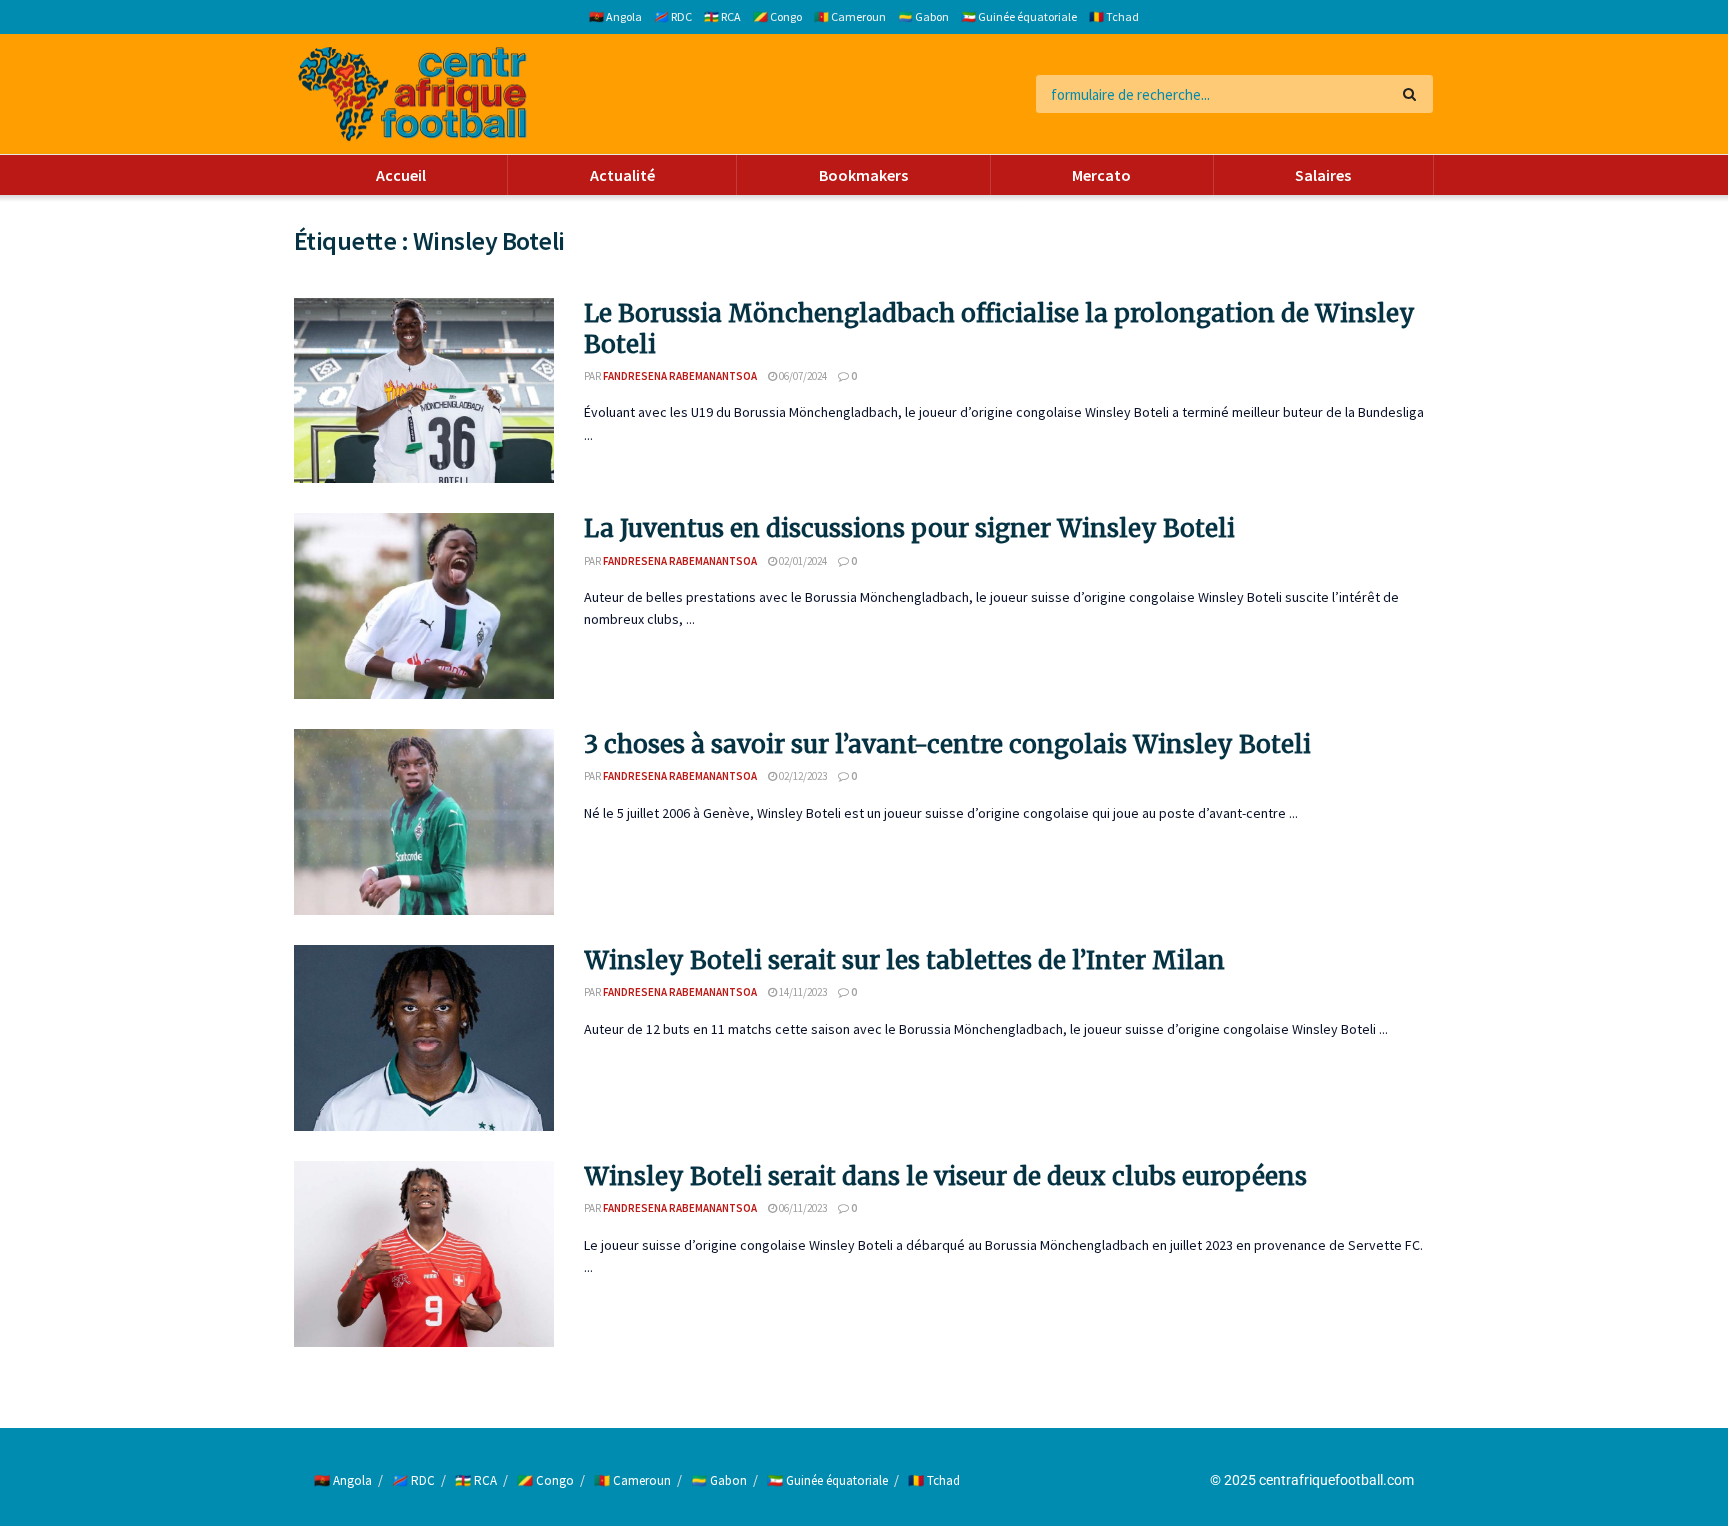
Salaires (1323, 175)
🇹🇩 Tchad (1114, 16)
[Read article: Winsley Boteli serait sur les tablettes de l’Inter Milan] (424, 1038)
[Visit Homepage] (412, 94)
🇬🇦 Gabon (923, 16)
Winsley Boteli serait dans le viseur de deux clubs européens (945, 1176)
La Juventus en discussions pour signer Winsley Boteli (909, 528)
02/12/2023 (802, 776)
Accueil (401, 175)
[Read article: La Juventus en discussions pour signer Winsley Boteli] (424, 606)
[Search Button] (1413, 94)
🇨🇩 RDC (673, 16)
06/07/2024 (802, 376)
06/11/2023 (802, 1208)
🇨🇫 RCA (722, 16)
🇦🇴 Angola (615, 16)
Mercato (1101, 175)
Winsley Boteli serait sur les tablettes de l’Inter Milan (904, 960)
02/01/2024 (802, 561)
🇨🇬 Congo (777, 16)
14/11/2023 (802, 992)
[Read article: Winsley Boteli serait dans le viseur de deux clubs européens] (424, 1254)
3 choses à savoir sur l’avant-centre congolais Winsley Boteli (947, 744)
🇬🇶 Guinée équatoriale (1019, 16)
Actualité (622, 175)
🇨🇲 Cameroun (850, 16)
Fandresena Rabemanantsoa (680, 376)
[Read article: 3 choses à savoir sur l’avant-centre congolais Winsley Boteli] (424, 822)
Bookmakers (863, 175)
